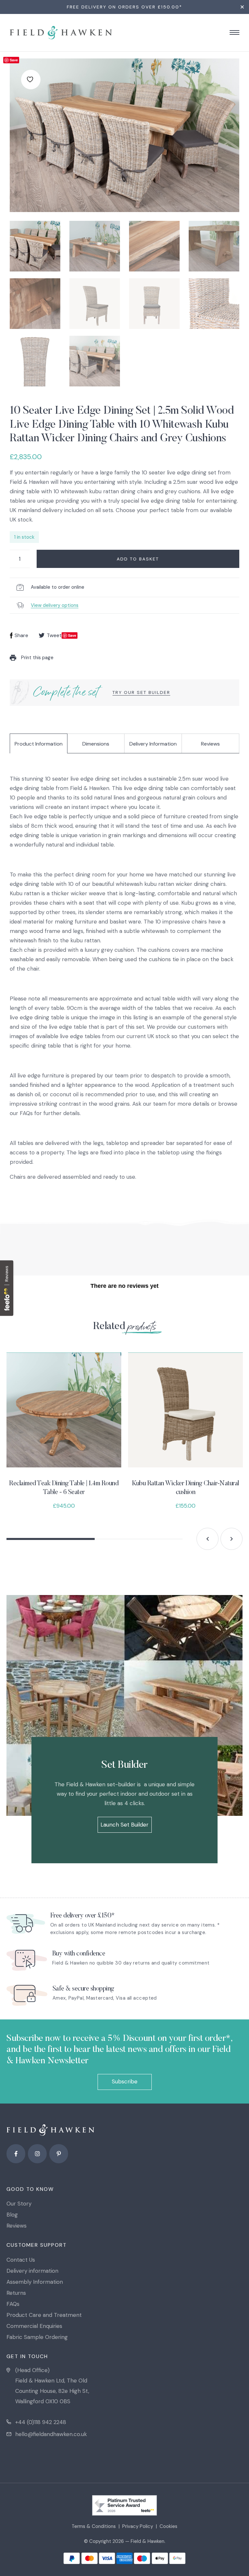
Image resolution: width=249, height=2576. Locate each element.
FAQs (13, 2304)
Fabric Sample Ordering (37, 2337)
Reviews (210, 744)
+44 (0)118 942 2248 (41, 2422)
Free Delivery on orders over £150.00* (124, 7)
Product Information (39, 744)
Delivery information (32, 2271)
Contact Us (21, 2260)
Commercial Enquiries (34, 2326)
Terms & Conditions (94, 2526)
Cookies (168, 2526)
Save (14, 60)
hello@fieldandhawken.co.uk (51, 2434)
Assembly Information (35, 2282)
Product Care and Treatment (44, 2315)
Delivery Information (153, 744)
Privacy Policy (138, 2526)
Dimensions (96, 744)
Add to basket (138, 559)
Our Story (19, 2204)
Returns (16, 2293)
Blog (12, 2215)
